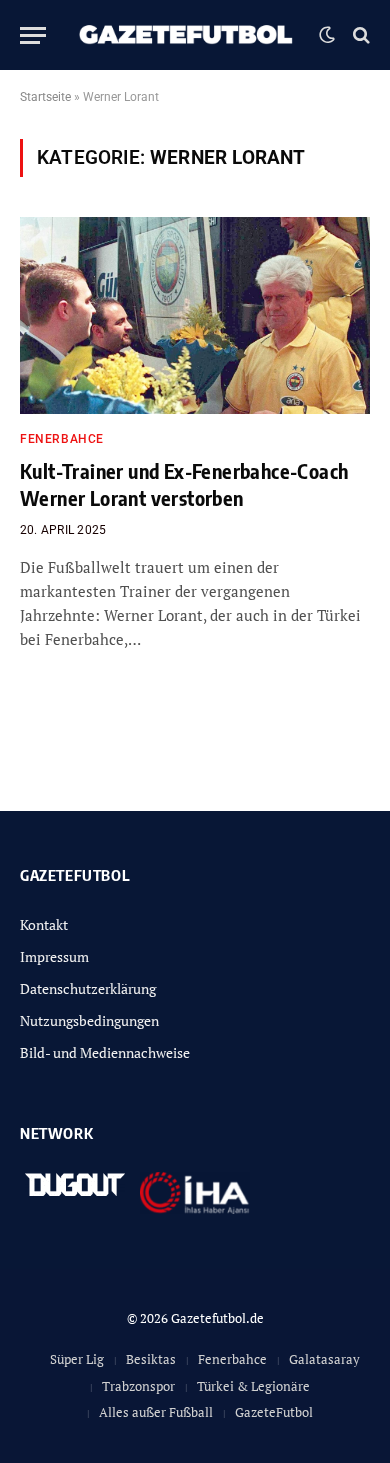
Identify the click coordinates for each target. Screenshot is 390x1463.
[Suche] (359, 35)
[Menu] (33, 35)
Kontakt (44, 924)
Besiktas (151, 1359)
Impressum (54, 956)
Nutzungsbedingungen (89, 1020)
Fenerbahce (232, 1359)
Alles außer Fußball (156, 1412)
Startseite (45, 97)
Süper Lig (77, 1359)
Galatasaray (324, 1359)
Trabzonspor (138, 1386)
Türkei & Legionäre (253, 1386)
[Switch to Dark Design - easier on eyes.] (327, 35)
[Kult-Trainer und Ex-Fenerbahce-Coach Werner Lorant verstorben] (195, 315)
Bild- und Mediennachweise (105, 1052)
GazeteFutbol (274, 1412)
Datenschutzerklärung (88, 988)
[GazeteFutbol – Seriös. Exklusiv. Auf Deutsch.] (187, 35)
